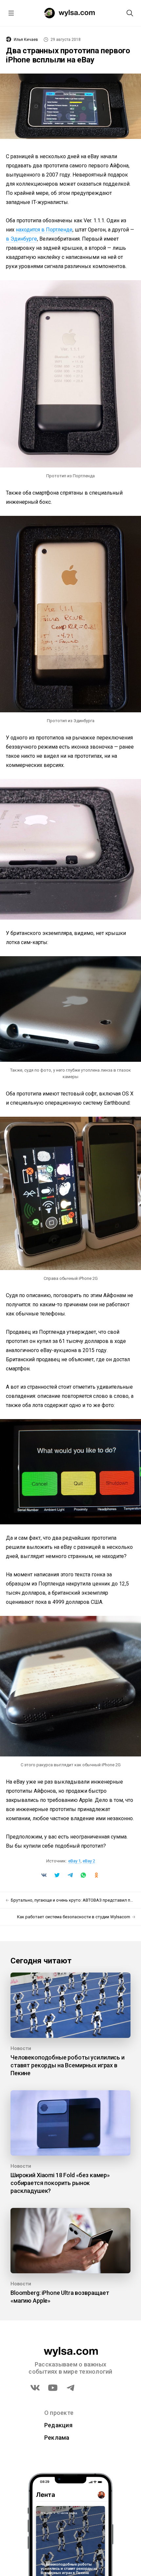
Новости (21, 2048)
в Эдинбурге (21, 239)
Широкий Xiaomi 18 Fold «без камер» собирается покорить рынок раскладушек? (60, 2183)
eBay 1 (74, 1861)
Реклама (57, 2438)
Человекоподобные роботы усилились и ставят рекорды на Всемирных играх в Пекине (68, 2065)
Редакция (58, 2425)
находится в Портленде (44, 230)
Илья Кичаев (26, 40)
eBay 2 (89, 1861)
